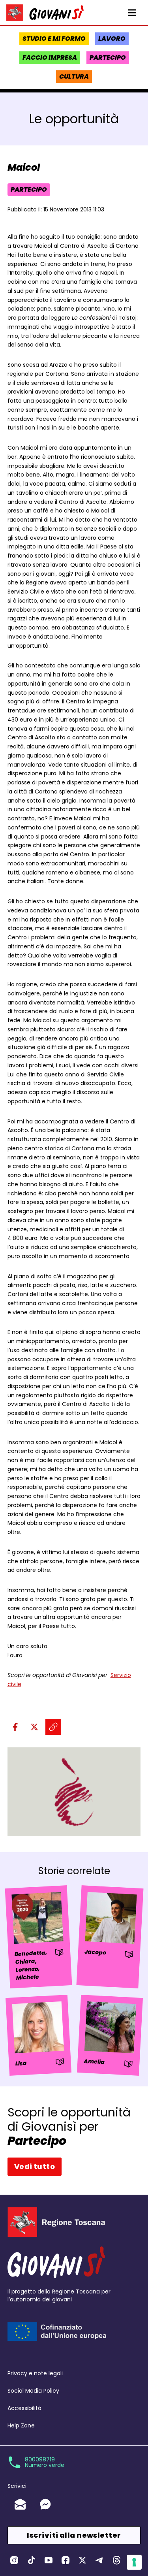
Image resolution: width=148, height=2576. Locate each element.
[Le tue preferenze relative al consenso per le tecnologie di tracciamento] (134, 2562)
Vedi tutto (35, 2166)
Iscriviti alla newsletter (74, 2535)
